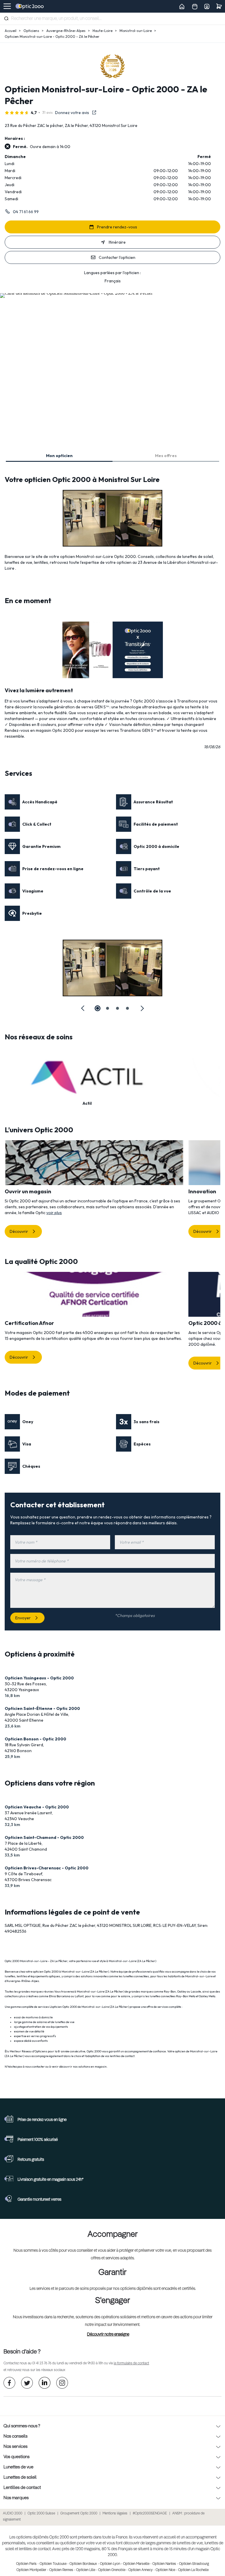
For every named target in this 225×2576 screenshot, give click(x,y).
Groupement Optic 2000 (79, 2514)
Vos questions (17, 2457)
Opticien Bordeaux (83, 2564)
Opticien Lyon (110, 2564)
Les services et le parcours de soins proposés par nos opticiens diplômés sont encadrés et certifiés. (113, 2289)
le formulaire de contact (131, 2363)
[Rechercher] (6, 18)
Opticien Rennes (61, 2570)
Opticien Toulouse (53, 2564)
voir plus (54, 1213)
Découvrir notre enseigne (108, 2334)
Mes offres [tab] (166, 456)
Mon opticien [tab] (59, 456)
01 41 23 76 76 (42, 2363)
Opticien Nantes (164, 2564)
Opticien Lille (86, 2570)
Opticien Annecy (140, 2570)
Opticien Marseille (136, 2564)
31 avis (47, 112)
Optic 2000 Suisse (41, 2514)
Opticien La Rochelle (193, 2570)
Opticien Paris (26, 2564)
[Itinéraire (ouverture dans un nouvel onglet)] (76, 293)
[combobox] (112, 19)
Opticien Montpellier (31, 2570)
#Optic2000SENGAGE (150, 2514)
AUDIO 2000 (13, 2514)
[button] (83, 1008)
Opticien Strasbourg (194, 2564)
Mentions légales (115, 2514)
